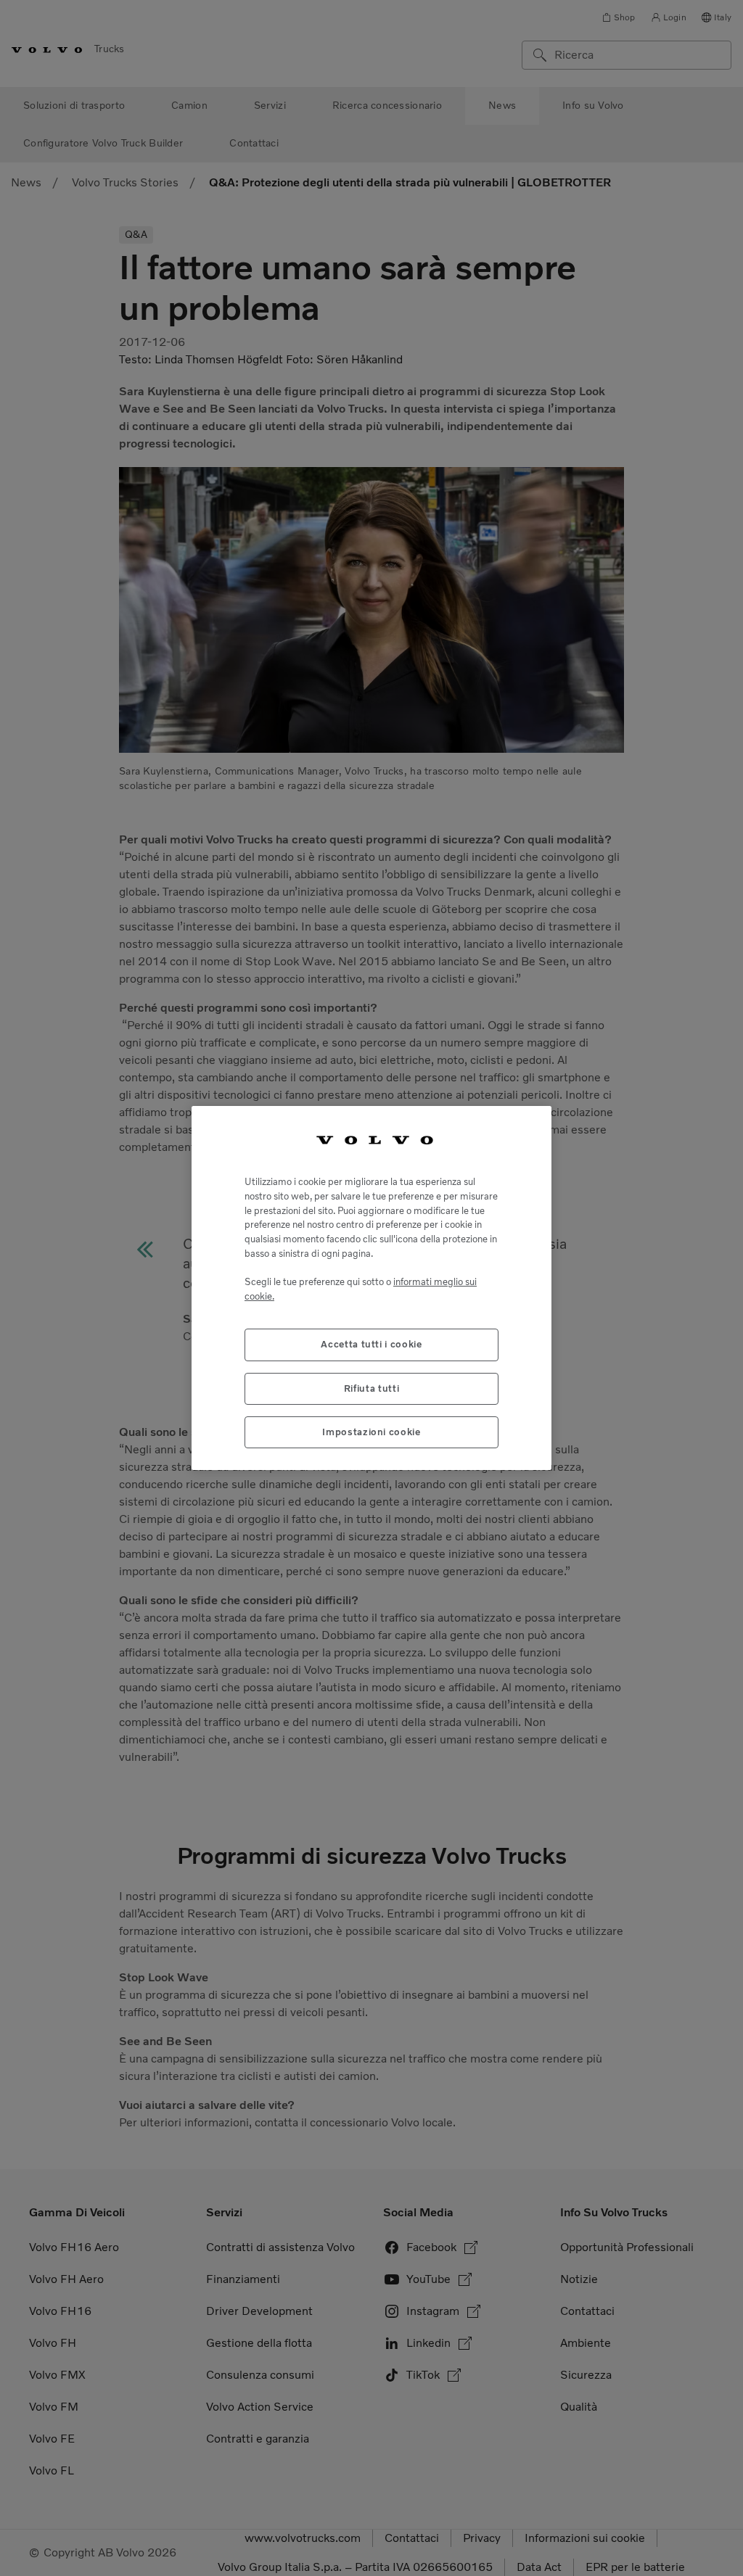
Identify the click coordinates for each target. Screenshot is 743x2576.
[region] (371, 1288)
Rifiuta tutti (372, 1388)
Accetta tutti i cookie (371, 1344)
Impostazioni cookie (371, 1432)
